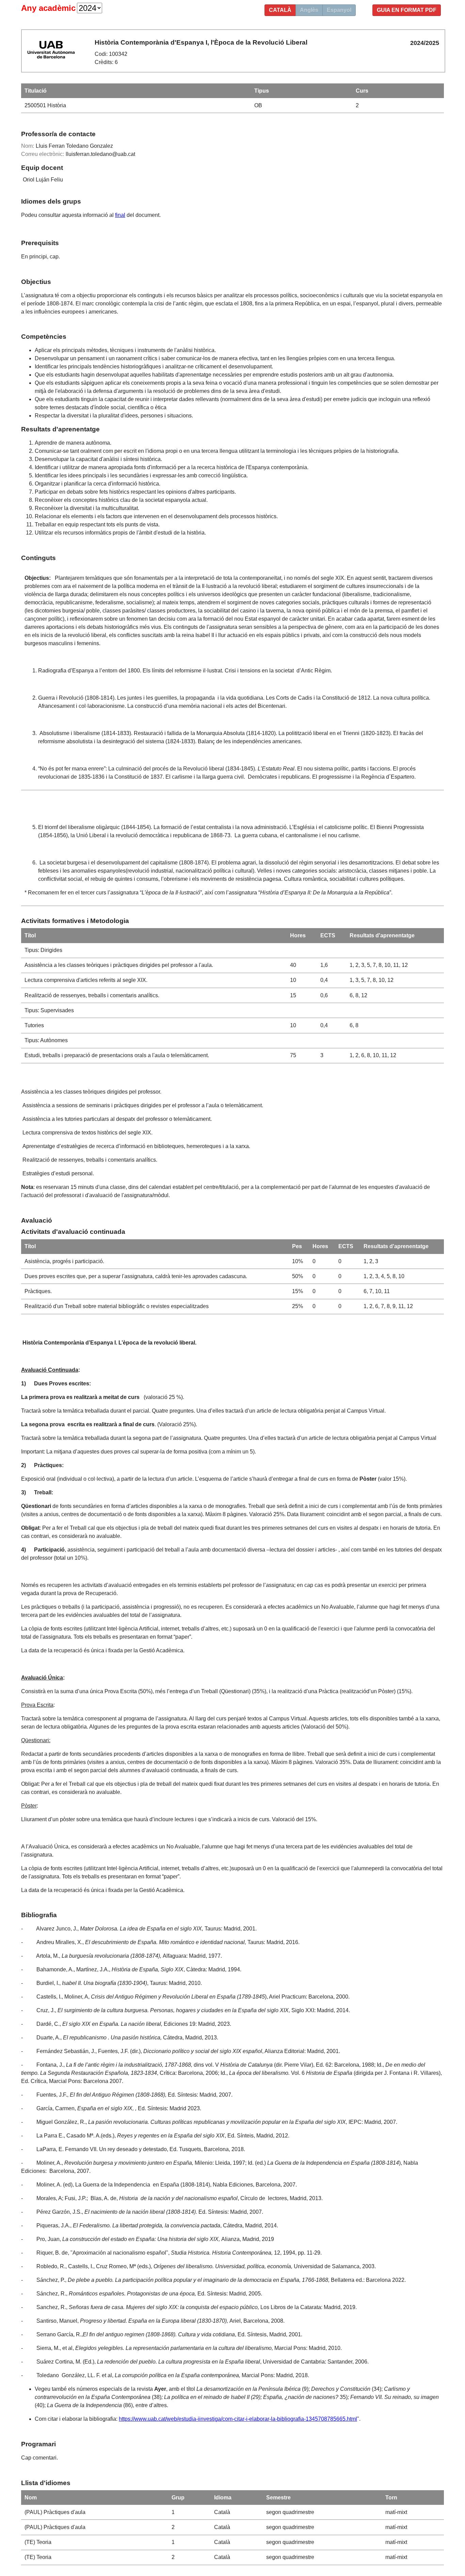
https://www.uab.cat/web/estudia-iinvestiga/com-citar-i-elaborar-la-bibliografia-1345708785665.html (238, 2419)
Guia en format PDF (407, 10)
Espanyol (339, 10)
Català (280, 10)
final (120, 215)
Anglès (309, 10)
